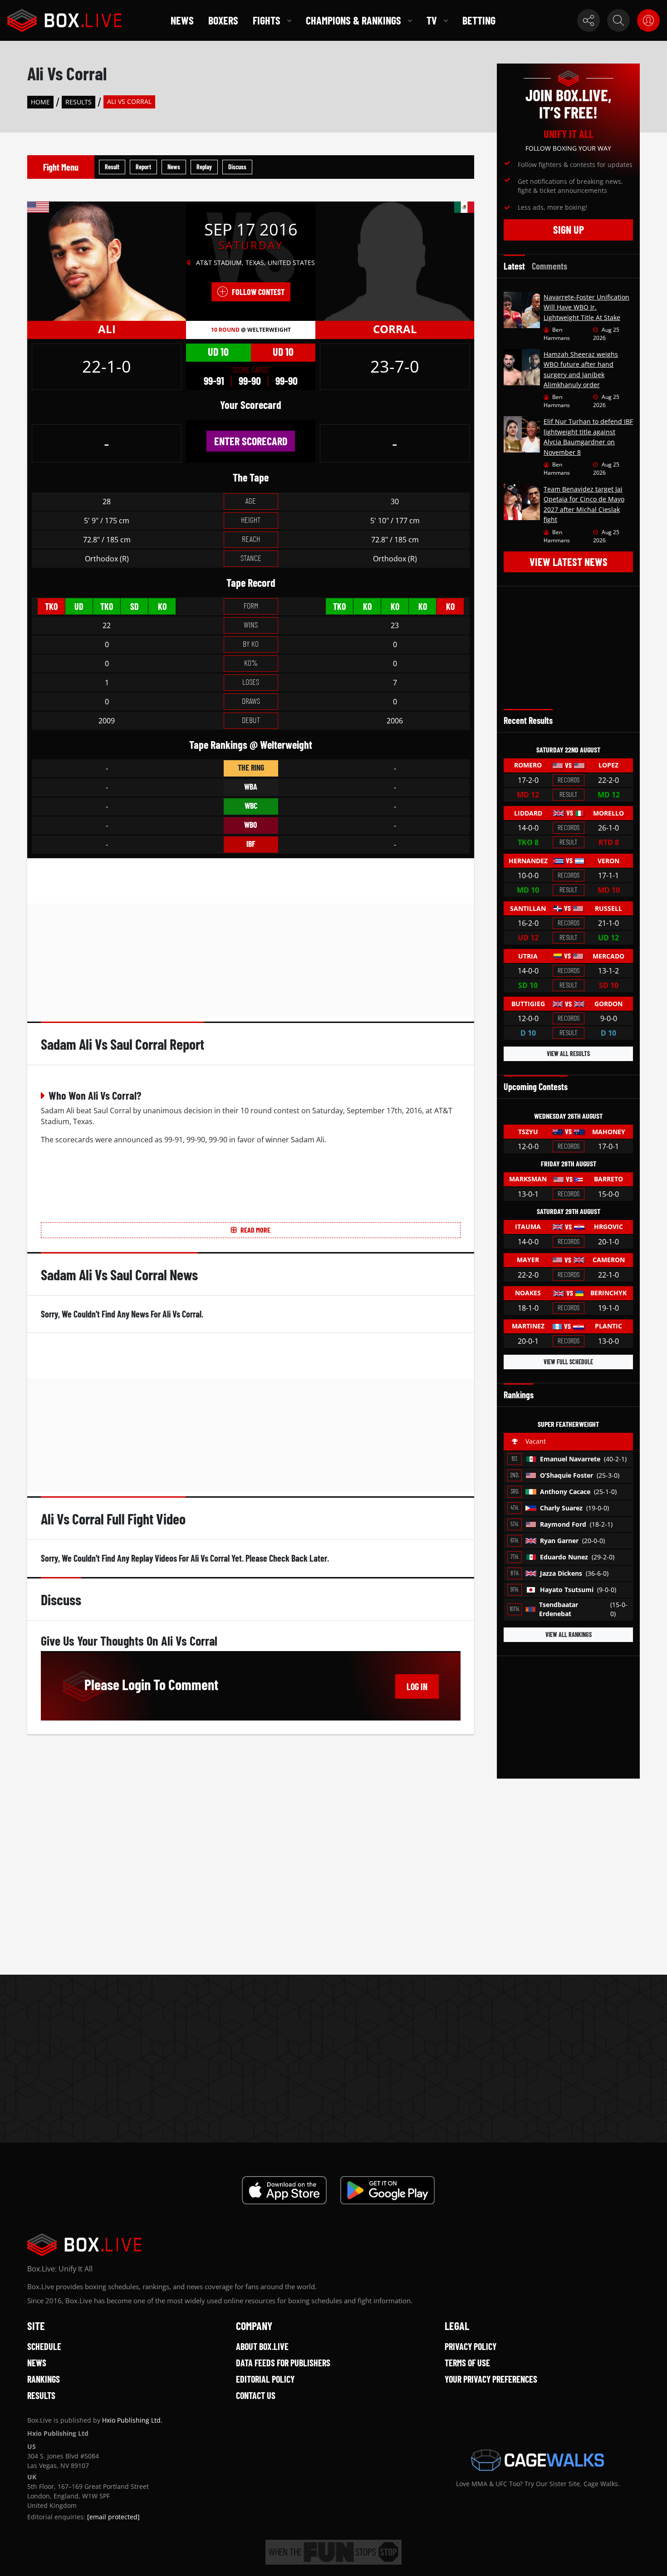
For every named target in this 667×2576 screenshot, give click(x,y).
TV (432, 20)
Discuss (237, 167)
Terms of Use (467, 2363)
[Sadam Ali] (107, 261)
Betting (479, 20)
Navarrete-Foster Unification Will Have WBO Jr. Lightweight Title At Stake (586, 307)
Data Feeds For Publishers (283, 2363)
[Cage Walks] (538, 2460)
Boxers (223, 20)
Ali (107, 329)
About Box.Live (262, 2346)
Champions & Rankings (353, 20)
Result (112, 167)
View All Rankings (569, 1635)
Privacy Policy (471, 2346)
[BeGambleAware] (333, 2552)
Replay (204, 167)
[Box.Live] (64, 20)
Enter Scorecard (251, 441)
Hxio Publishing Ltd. (132, 2420)
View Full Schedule (568, 1362)
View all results (568, 1054)
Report (143, 167)
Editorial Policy (265, 2379)
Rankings (44, 2379)
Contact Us (256, 2395)
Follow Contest (258, 292)
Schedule (44, 2346)
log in (417, 1686)
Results (78, 102)
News (182, 20)
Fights (267, 20)
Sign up (569, 229)
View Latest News (569, 562)
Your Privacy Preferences (491, 2379)
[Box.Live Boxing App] (284, 2190)
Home (40, 102)
